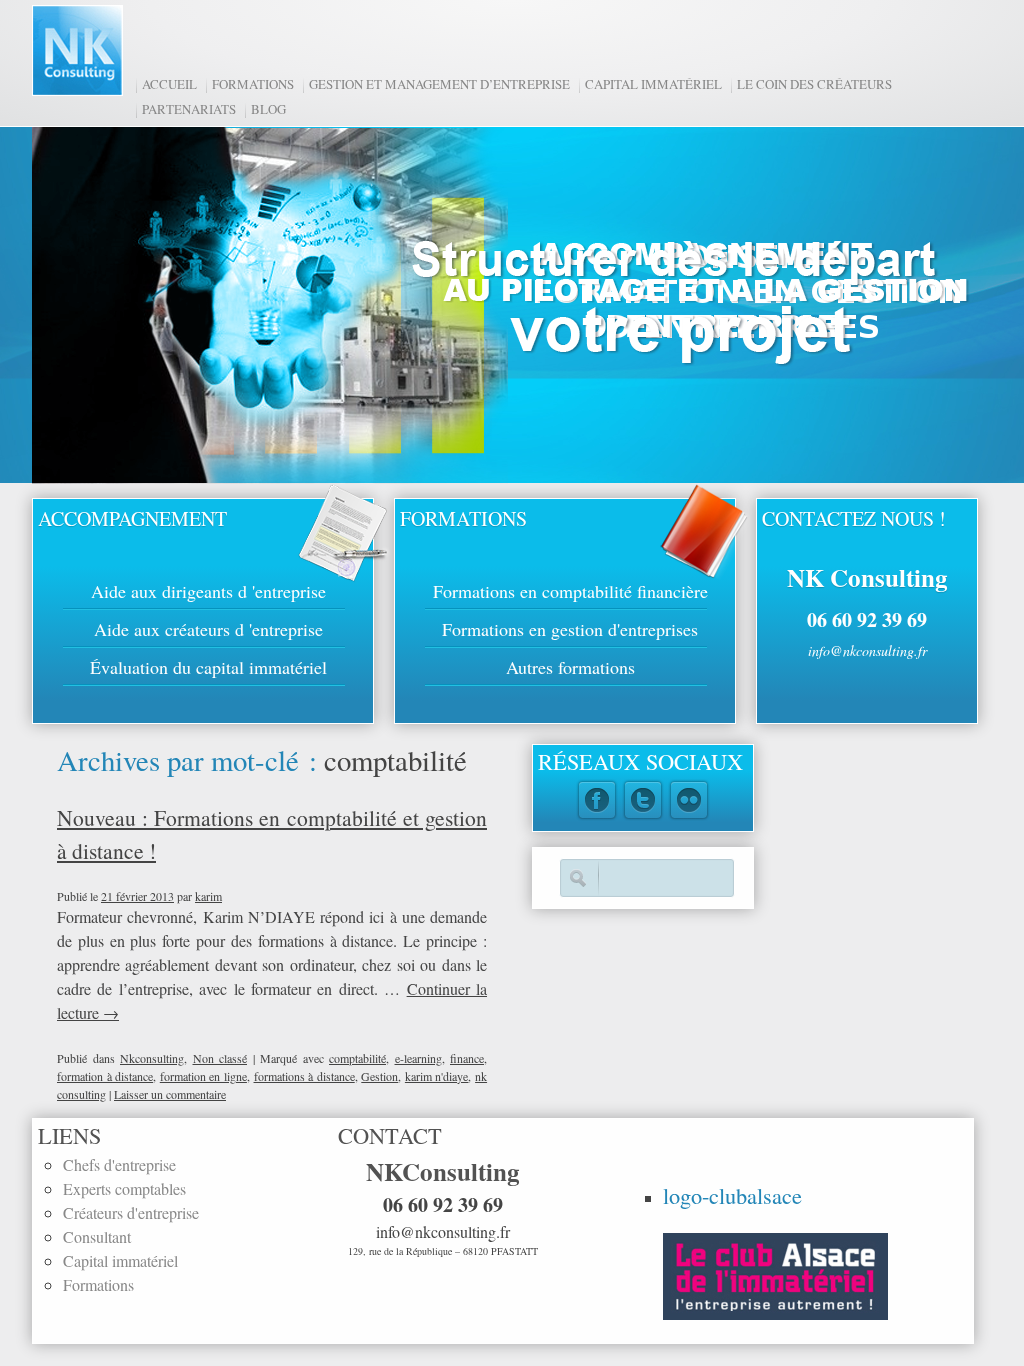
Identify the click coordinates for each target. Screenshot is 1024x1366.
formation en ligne (203, 1076)
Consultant (97, 1236)
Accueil (169, 84)
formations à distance (304, 1076)
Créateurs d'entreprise (131, 1212)
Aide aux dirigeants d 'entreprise (208, 591)
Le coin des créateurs (814, 84)
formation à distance (105, 1076)
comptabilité (357, 1058)
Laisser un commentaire (170, 1094)
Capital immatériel (653, 84)
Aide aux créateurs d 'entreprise (208, 629)
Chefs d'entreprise (119, 1164)
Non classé (220, 1058)
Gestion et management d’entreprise (439, 84)
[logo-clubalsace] (775, 1273)
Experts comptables (124, 1188)
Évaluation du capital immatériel (208, 667)
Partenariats (189, 109)
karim (208, 896)
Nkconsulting (152, 1058)
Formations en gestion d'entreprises (570, 629)
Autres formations (570, 667)
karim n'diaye (437, 1076)
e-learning (418, 1058)
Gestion (379, 1076)
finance (467, 1058)
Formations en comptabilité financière (570, 591)
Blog (268, 109)
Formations (253, 84)
